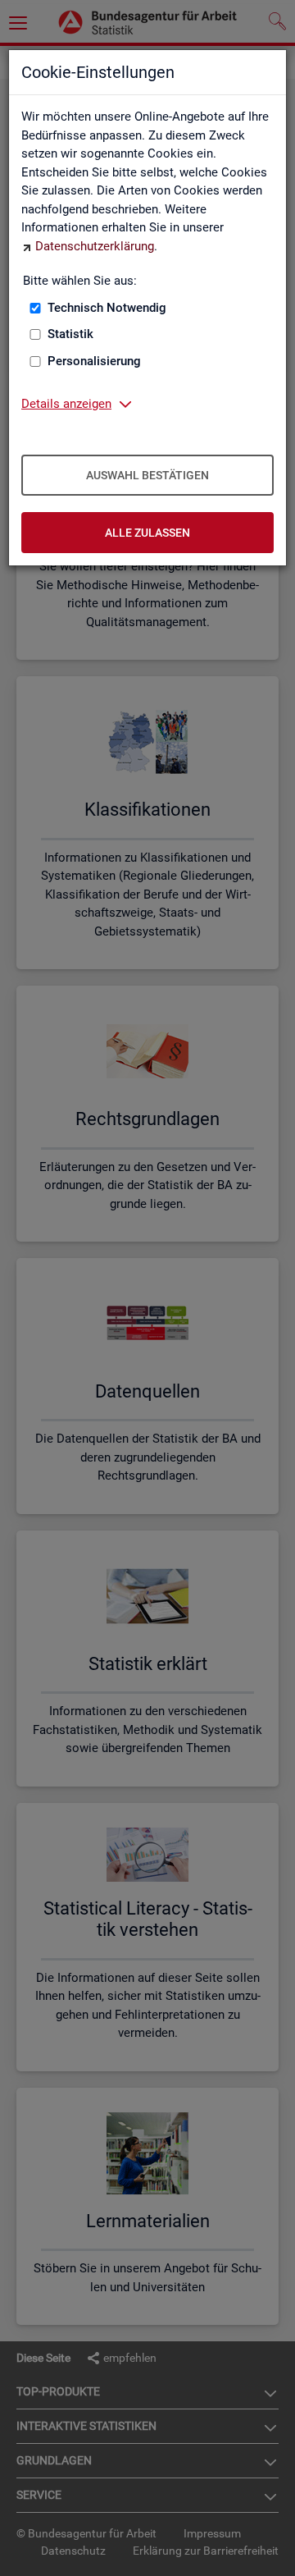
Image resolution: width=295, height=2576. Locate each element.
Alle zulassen (147, 533)
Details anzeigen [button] (66, 404)
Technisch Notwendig (107, 308)
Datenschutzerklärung (95, 246)
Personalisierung (94, 361)
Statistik (70, 334)
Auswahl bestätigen (147, 475)
